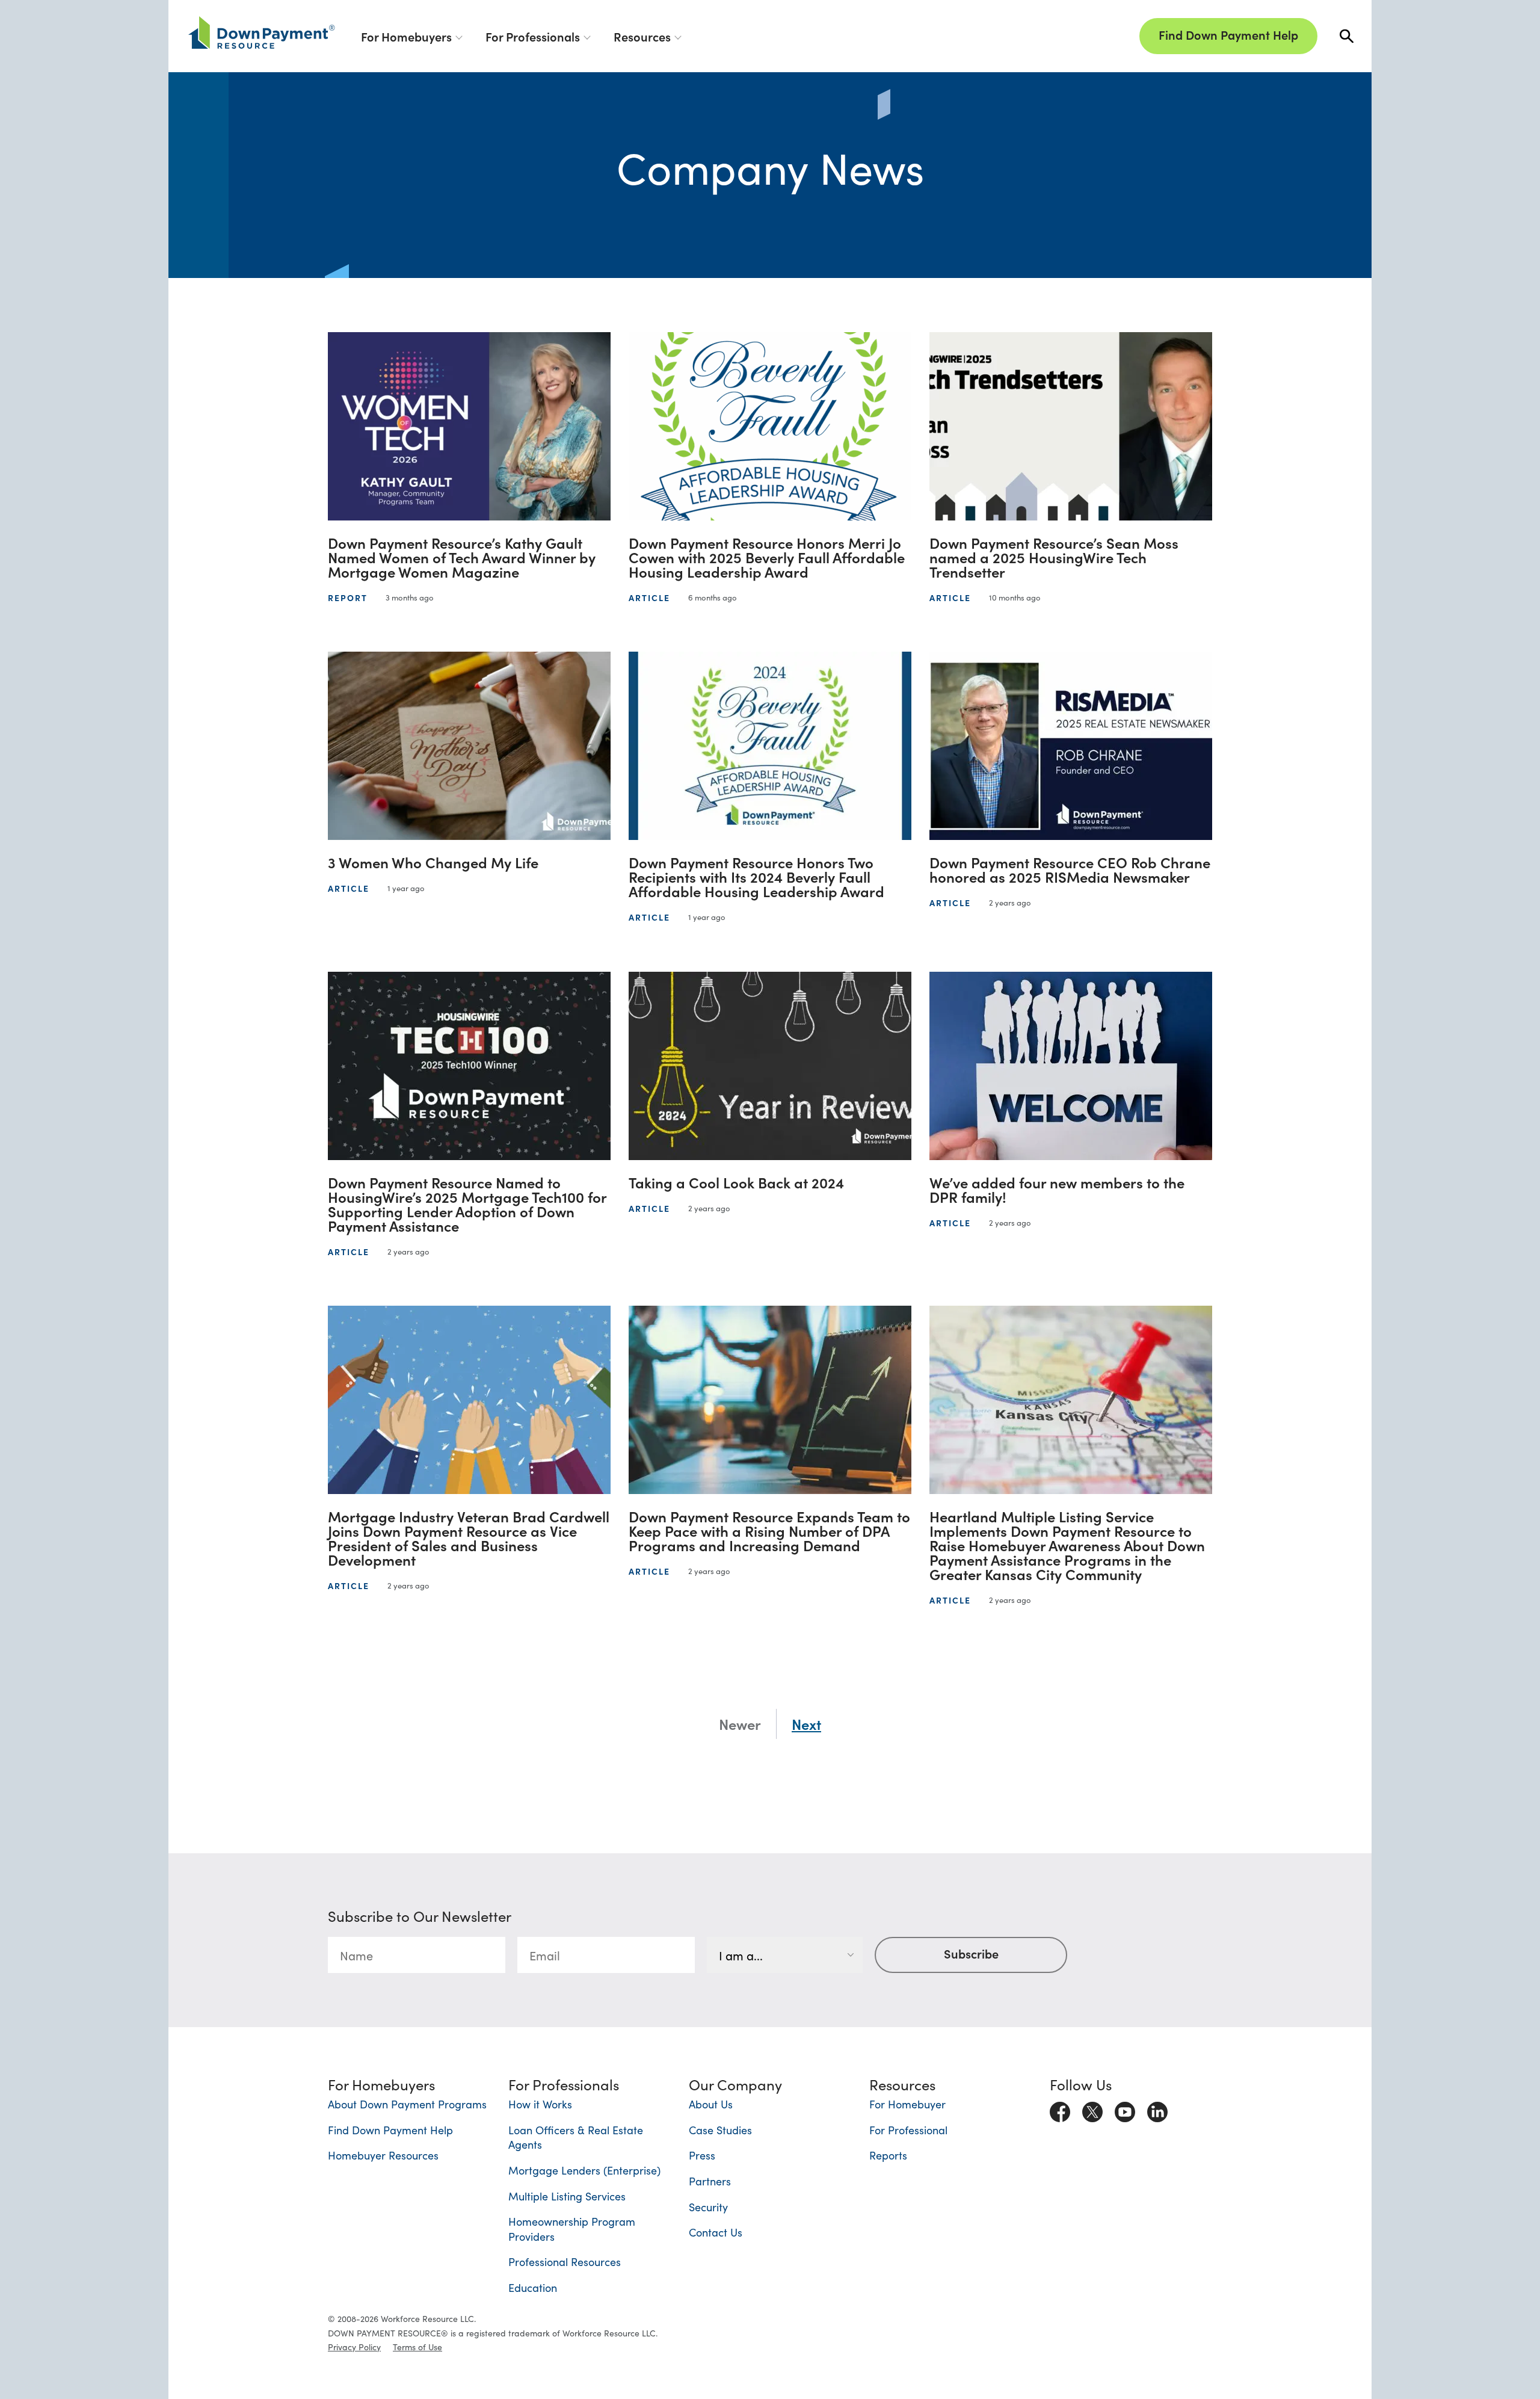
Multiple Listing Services (567, 2196)
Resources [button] (642, 36)
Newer (740, 1724)
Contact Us (716, 2232)
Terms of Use (417, 2347)
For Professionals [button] (533, 36)
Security (708, 2207)
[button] (1347, 36)
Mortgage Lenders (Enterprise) (584, 2170)
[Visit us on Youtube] (1125, 2110)
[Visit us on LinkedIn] (1157, 2110)
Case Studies (720, 2130)
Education (533, 2287)
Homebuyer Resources (383, 2155)
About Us (711, 2104)
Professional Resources (565, 2262)
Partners (710, 2181)
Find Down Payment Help (1228, 34)
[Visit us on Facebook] (1060, 2110)
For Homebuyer (907, 2104)
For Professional (908, 2130)
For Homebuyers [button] (406, 36)
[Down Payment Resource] (262, 32)
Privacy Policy (354, 2347)
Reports (888, 2155)
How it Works (540, 2104)
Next (806, 1724)
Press (702, 2155)
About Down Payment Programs (407, 2104)
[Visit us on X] (1092, 2110)
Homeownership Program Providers (572, 2229)
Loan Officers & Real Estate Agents (576, 2137)
